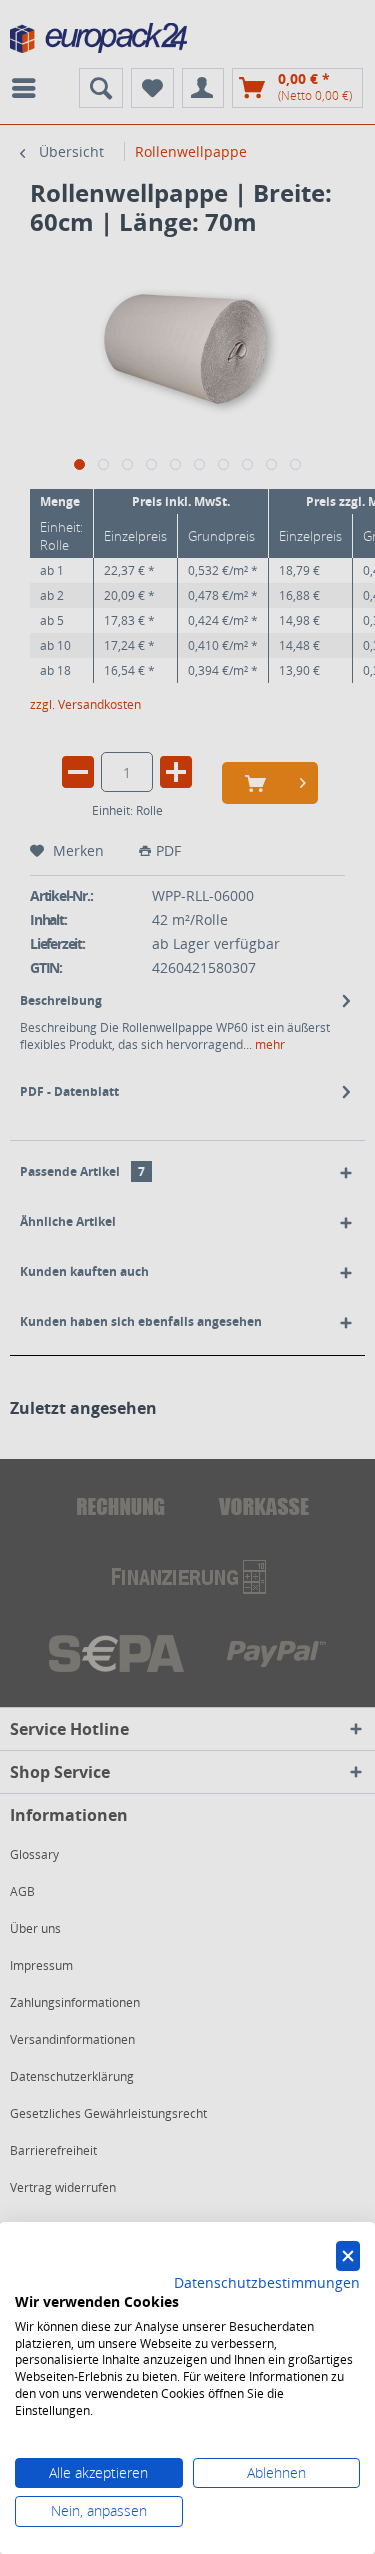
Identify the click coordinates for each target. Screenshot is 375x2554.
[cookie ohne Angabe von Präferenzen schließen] (348, 2256)
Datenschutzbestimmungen (267, 2282)
